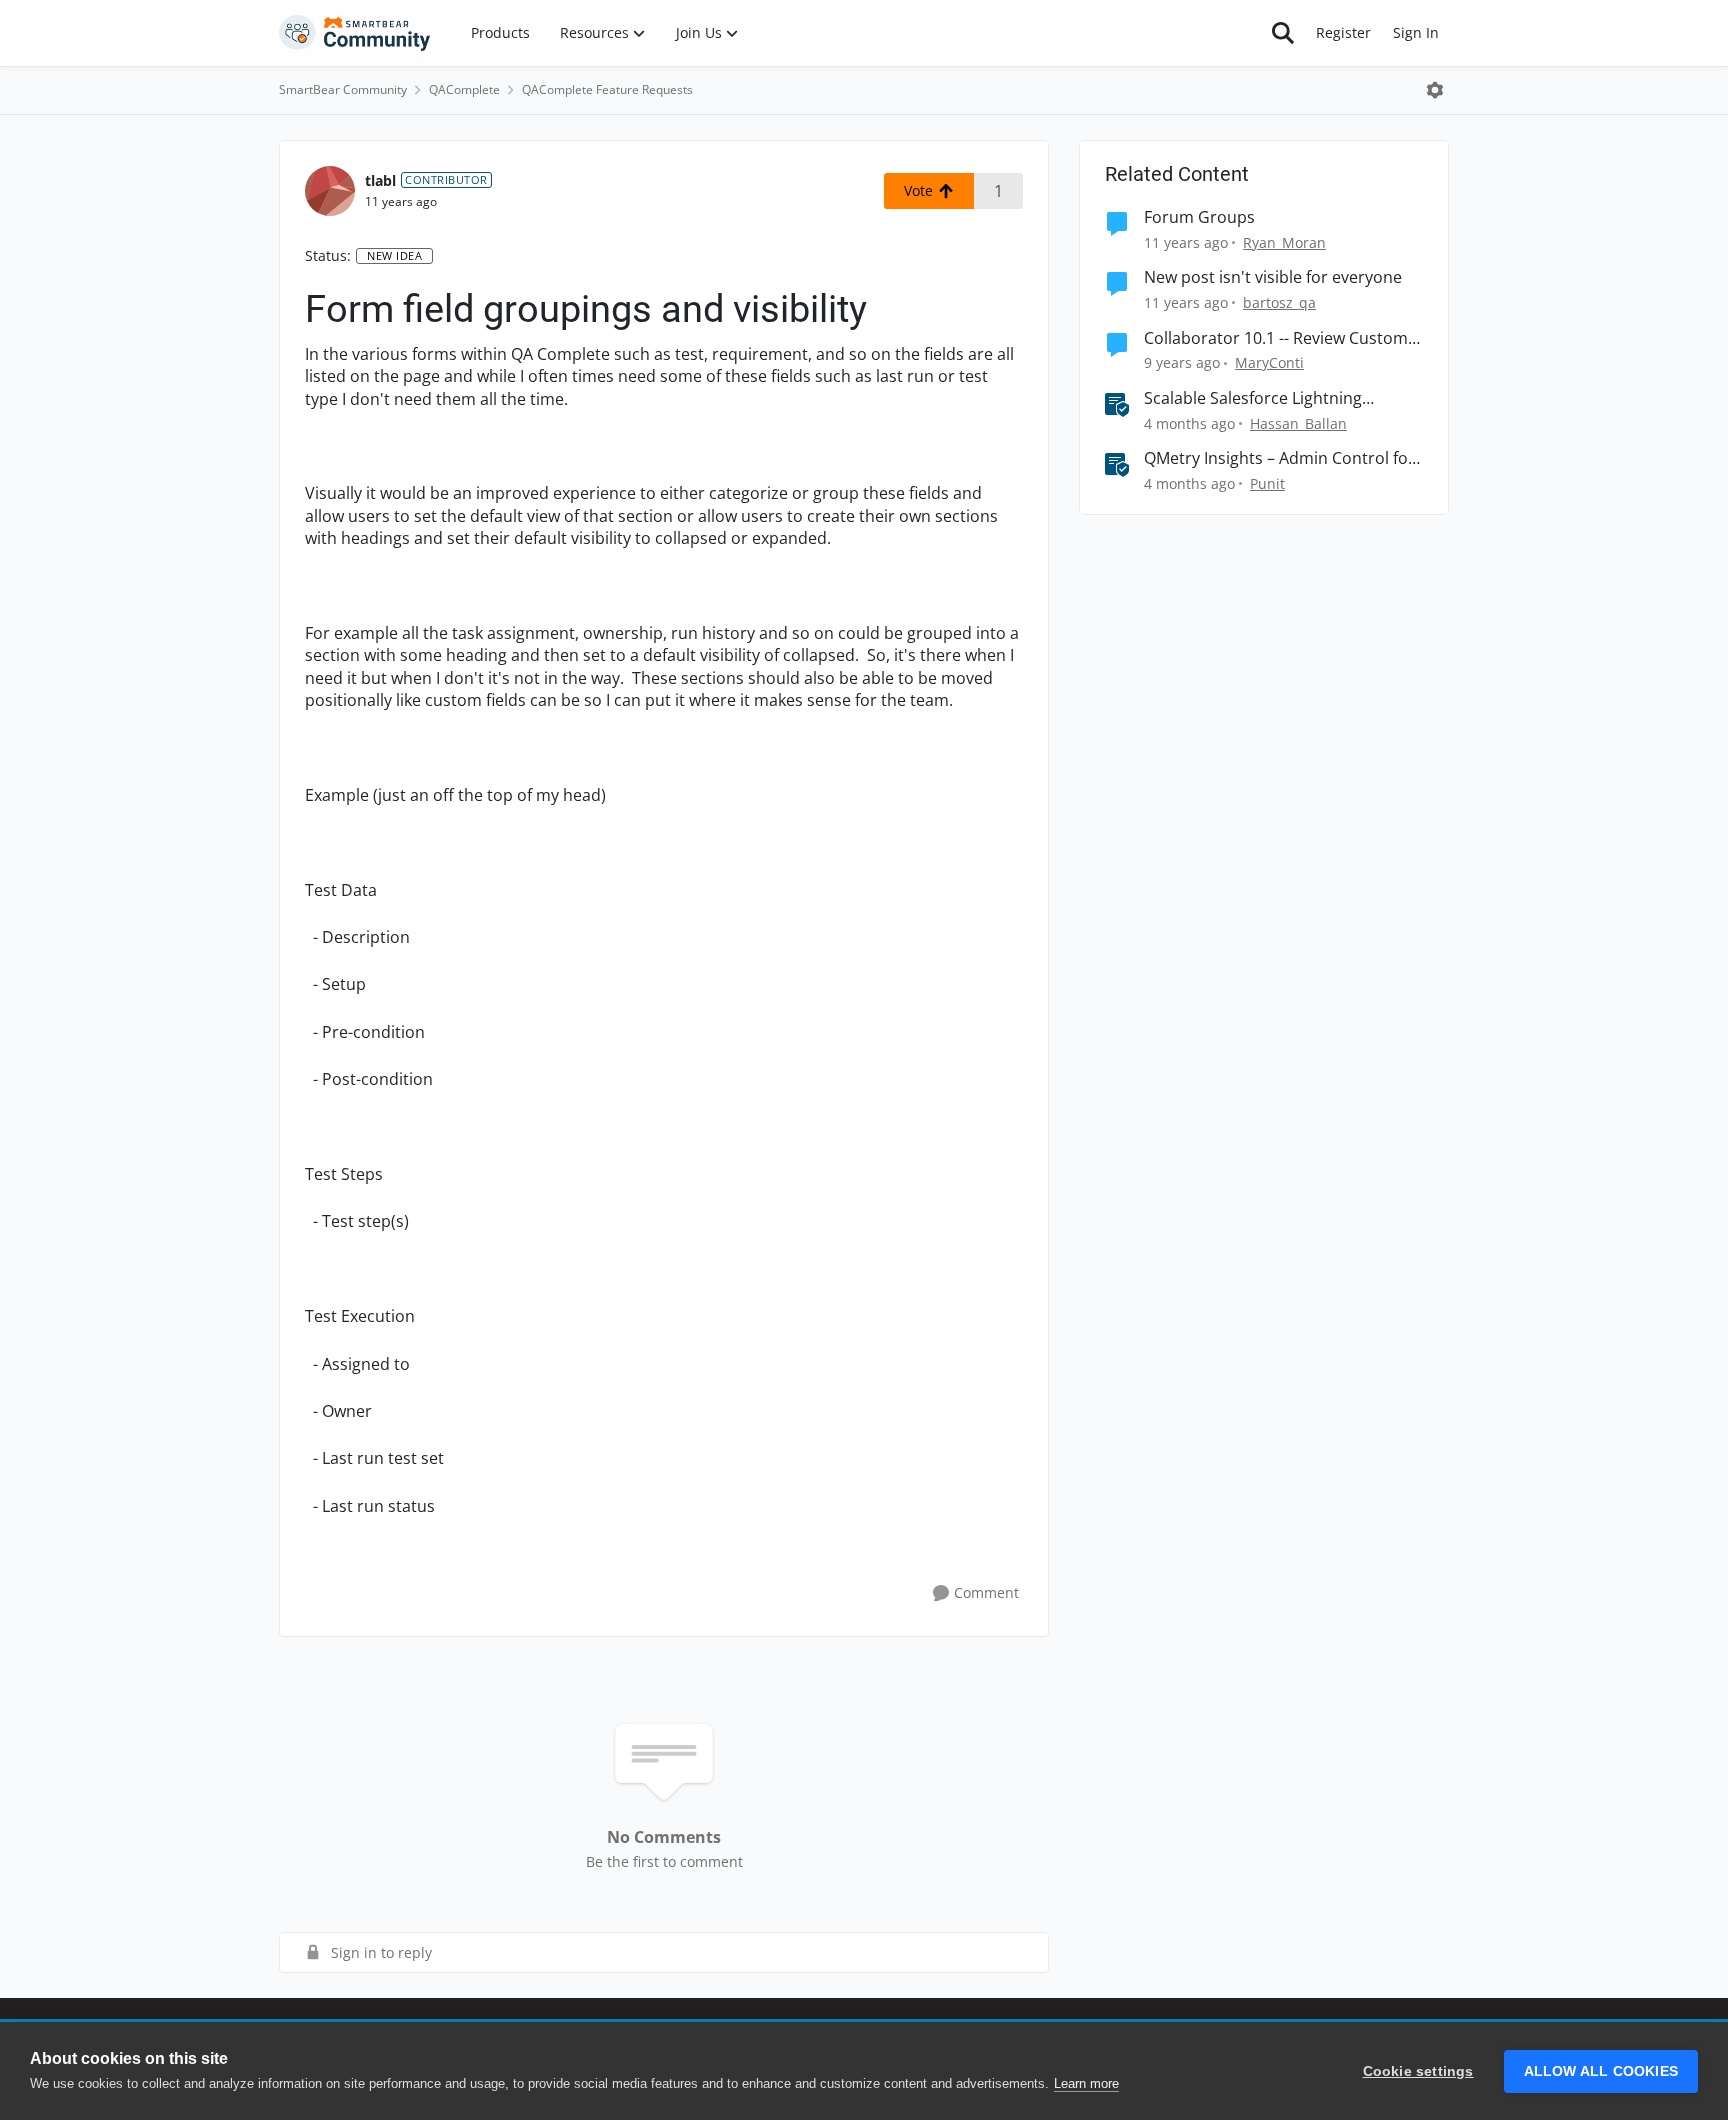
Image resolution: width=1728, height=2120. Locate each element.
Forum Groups (1199, 217)
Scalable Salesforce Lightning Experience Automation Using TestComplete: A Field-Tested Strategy (1256, 398)
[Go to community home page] (355, 33)
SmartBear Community (343, 89)
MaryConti (1269, 362)
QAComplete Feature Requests (607, 89)
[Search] (1283, 33)
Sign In (1416, 32)
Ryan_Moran (1284, 242)
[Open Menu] (1435, 90)
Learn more (1086, 2083)
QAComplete (464, 89)
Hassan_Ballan (1298, 423)
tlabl (380, 180)
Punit (1267, 483)
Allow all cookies (1601, 2071)
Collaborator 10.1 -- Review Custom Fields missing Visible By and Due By (1279, 338)
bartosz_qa (1279, 302)
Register (1343, 32)
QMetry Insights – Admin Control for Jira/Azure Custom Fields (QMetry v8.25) (1279, 458)
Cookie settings (1418, 2071)
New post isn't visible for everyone (1273, 277)
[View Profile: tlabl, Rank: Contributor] (330, 191)
